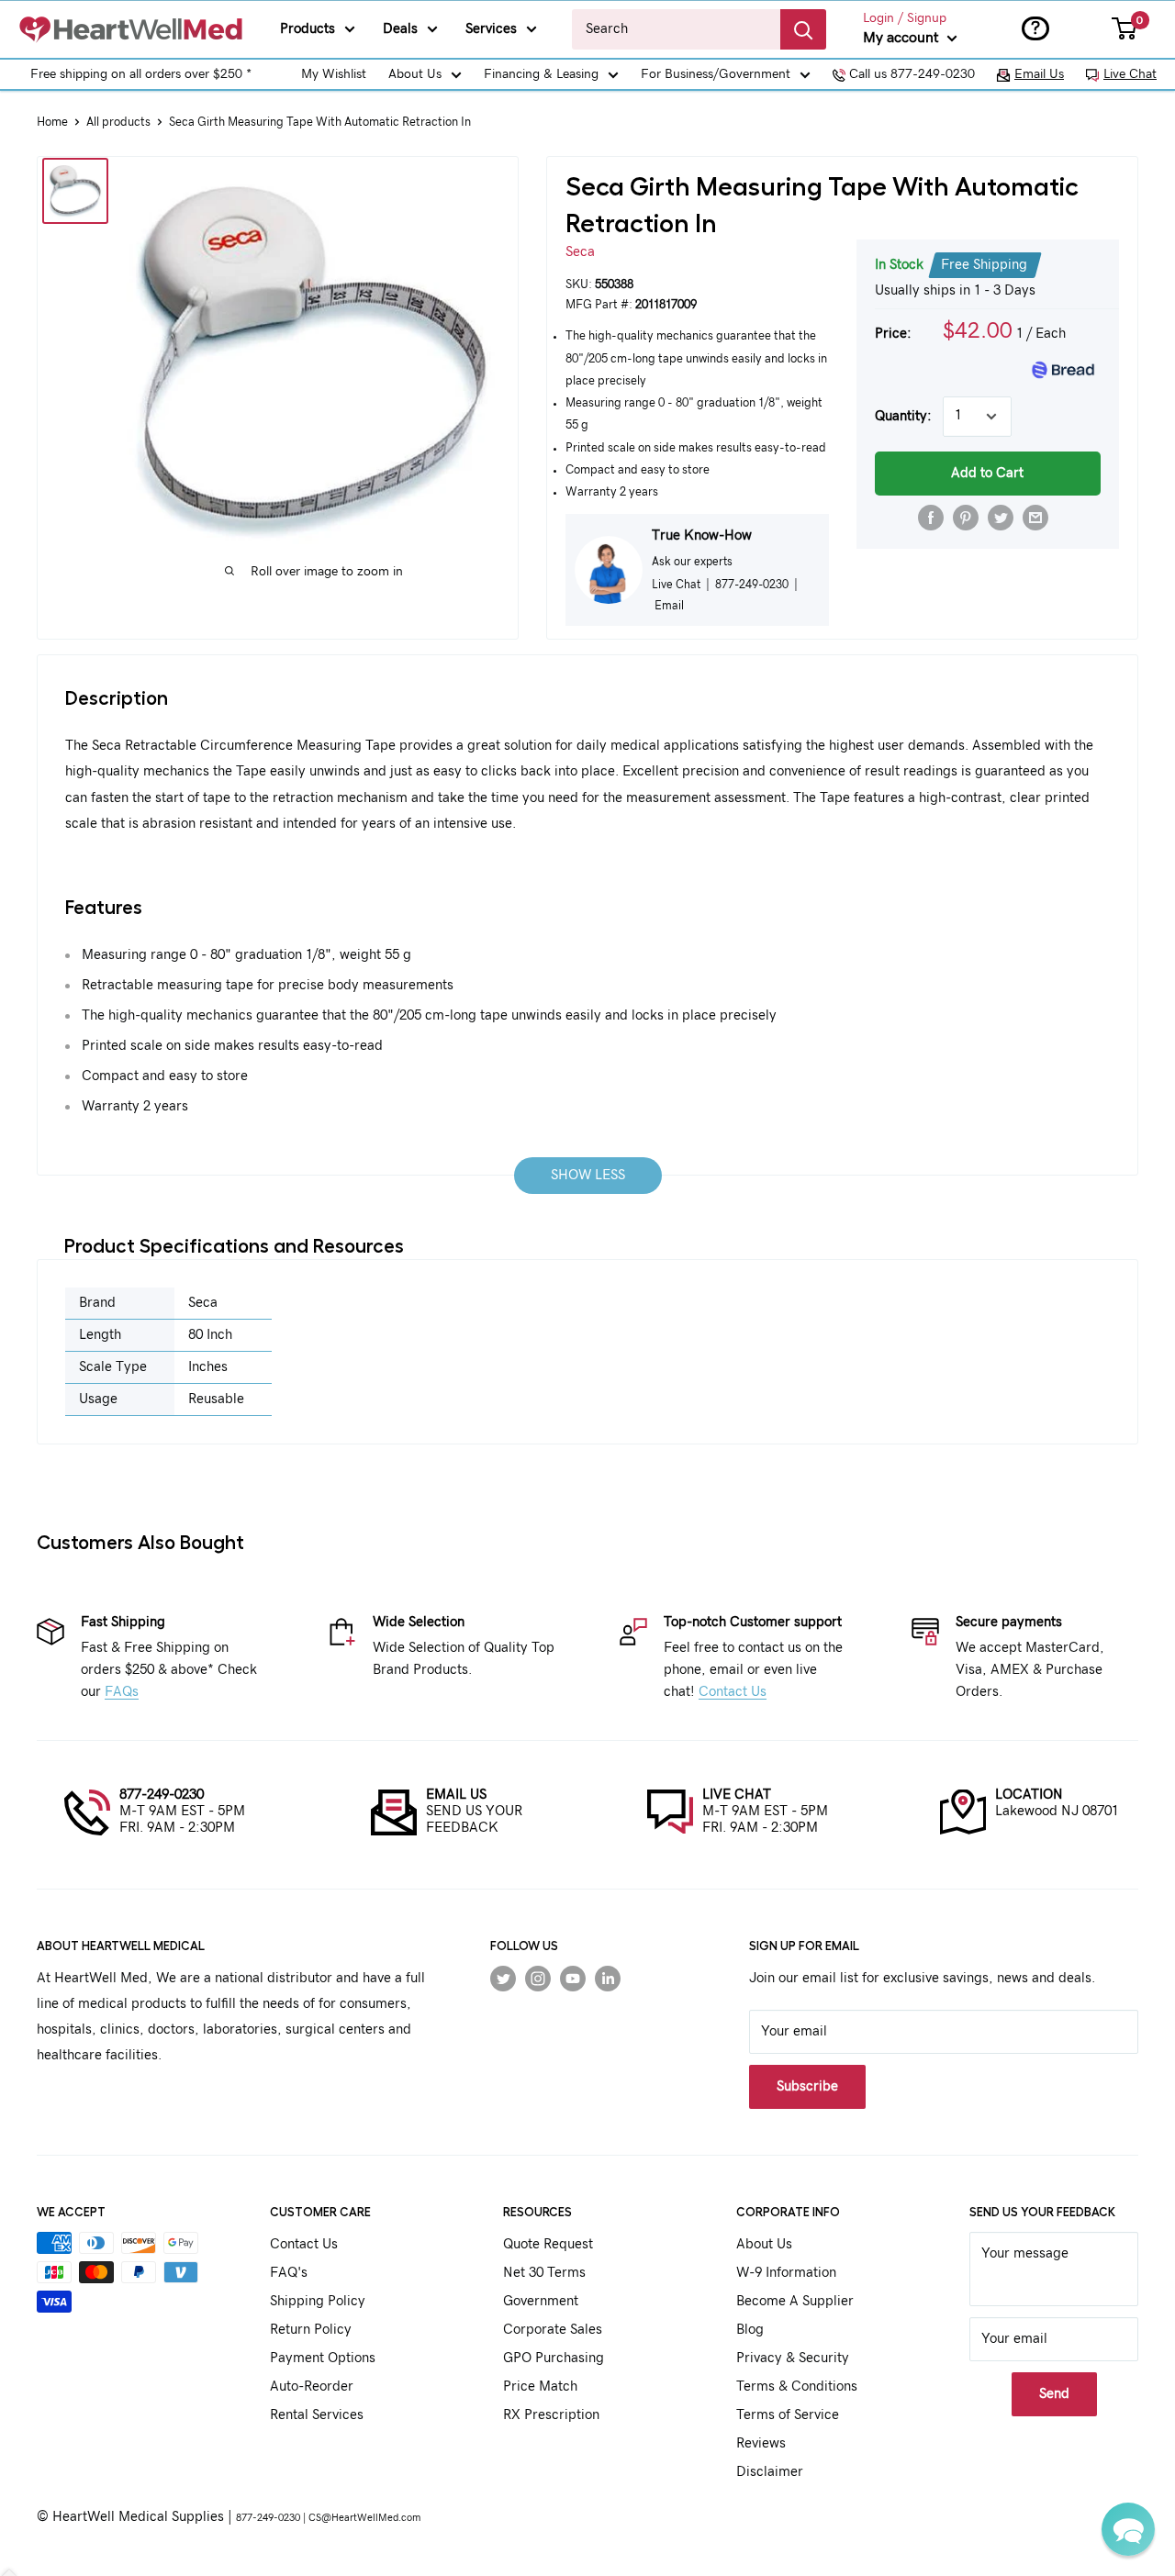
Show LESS (588, 1175)
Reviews (761, 2443)
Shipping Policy (318, 2301)
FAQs (122, 1692)
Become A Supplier (795, 2301)
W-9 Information (786, 2273)
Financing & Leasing (541, 74)
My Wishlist (334, 74)
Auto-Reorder (312, 2386)
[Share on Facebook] (931, 518)
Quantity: (903, 416)
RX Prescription (551, 2415)
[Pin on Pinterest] (966, 518)
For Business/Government (716, 74)
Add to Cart (987, 473)
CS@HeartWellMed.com (364, 2518)
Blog (750, 2330)
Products (308, 29)
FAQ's (289, 2273)
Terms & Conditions (797, 2386)
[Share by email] (1035, 518)
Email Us (1039, 74)
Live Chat (1130, 74)
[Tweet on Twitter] (1001, 518)
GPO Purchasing (554, 2358)
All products (118, 123)
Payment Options (323, 2358)
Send (1054, 2394)
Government (541, 2301)
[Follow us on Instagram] (538, 1979)
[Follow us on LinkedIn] (608, 1979)
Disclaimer (770, 2472)
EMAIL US (456, 1795)
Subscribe (807, 2086)
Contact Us (733, 1692)
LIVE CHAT (737, 1795)
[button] (1128, 2529)
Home (52, 123)
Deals (400, 29)
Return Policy (311, 2330)
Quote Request (548, 2244)
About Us (415, 74)
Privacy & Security (793, 2358)
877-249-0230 (162, 1795)
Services (491, 29)
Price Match (540, 2386)
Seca (580, 252)
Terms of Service (788, 2415)
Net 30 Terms (544, 2273)
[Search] (803, 29)
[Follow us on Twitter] (503, 1979)
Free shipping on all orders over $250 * (141, 74)
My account (903, 38)
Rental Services (317, 2415)
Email (669, 606)
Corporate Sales (553, 2330)
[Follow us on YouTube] (573, 1979)
